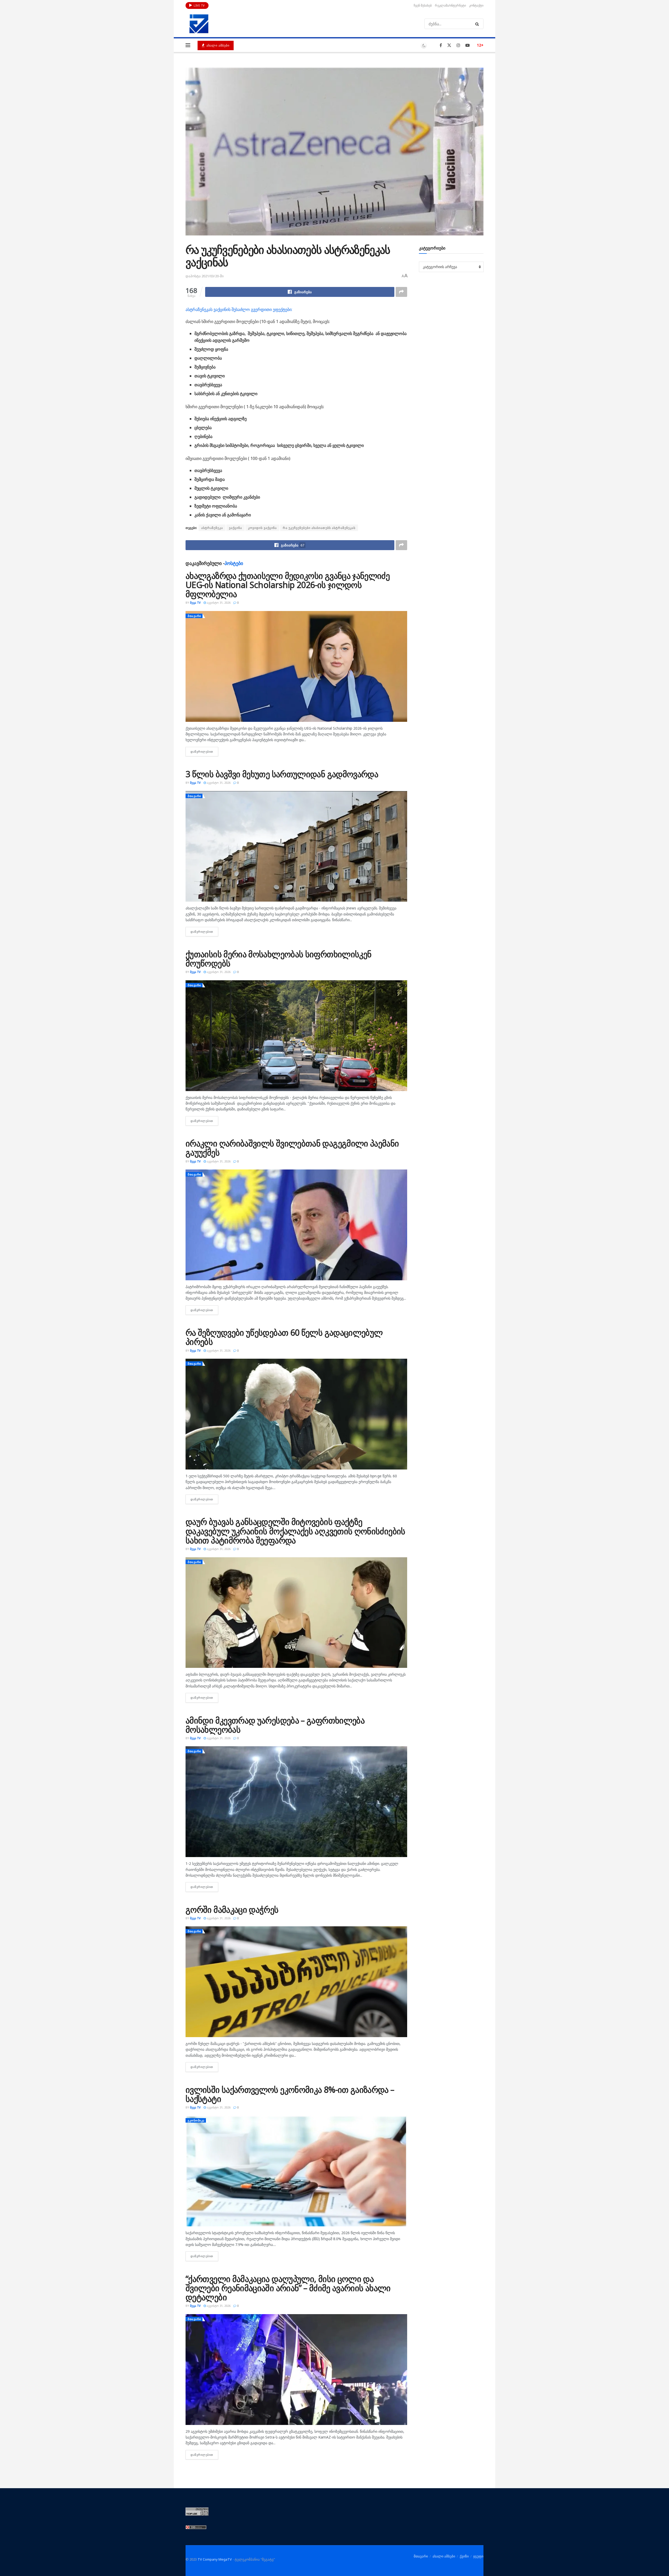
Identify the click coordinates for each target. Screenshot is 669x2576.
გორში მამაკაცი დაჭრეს (232, 1909)
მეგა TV (195, 603)
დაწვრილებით (204, 751)
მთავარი (194, 616)
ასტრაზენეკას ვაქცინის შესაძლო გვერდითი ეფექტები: (239, 309)
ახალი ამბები (217, 45)
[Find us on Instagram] (458, 45)
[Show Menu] (188, 45)
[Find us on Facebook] (441, 45)
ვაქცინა (235, 528)
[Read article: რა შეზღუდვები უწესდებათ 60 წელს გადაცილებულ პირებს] (296, 1414)
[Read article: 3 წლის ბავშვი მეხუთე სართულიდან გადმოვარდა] (296, 846)
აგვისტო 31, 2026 (218, 603)
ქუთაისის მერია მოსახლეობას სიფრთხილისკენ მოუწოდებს (278, 959)
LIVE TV (199, 5)
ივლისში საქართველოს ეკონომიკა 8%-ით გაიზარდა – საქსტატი (290, 2094)
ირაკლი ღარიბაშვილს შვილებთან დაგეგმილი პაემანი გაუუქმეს (292, 1148)
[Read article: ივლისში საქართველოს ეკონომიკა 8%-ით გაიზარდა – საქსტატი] (296, 2171)
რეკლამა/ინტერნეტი (450, 5)
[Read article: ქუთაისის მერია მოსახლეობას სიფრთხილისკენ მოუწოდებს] (296, 1036)
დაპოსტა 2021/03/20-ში (205, 276)
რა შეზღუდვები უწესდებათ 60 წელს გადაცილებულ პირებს (284, 1337)
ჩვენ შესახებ (423, 5)
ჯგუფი (478, 2556)
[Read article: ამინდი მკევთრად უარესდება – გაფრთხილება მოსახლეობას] (296, 1802)
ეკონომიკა (196, 2120)
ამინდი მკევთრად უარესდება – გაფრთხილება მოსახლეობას (275, 1725)
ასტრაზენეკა (212, 528)
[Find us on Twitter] (449, 45)
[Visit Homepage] (199, 24)
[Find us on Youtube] (468, 45)
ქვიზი (464, 2556)
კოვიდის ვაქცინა (262, 528)
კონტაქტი (476, 5)
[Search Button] (478, 24)
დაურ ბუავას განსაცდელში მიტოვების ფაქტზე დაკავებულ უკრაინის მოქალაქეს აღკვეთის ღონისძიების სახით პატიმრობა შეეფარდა (295, 1531)
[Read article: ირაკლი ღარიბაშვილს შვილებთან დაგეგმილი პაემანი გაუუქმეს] (296, 1225)
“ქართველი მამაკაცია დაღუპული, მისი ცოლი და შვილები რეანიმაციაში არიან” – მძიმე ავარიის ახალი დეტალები (288, 2288)
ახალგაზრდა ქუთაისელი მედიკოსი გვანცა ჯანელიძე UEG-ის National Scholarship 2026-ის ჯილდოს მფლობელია (288, 585)
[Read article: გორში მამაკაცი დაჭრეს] (296, 1982)
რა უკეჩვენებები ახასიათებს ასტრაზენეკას (319, 528)
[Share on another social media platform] (401, 292)
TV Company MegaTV (215, 2559)
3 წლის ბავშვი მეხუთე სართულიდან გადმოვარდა (282, 774)
